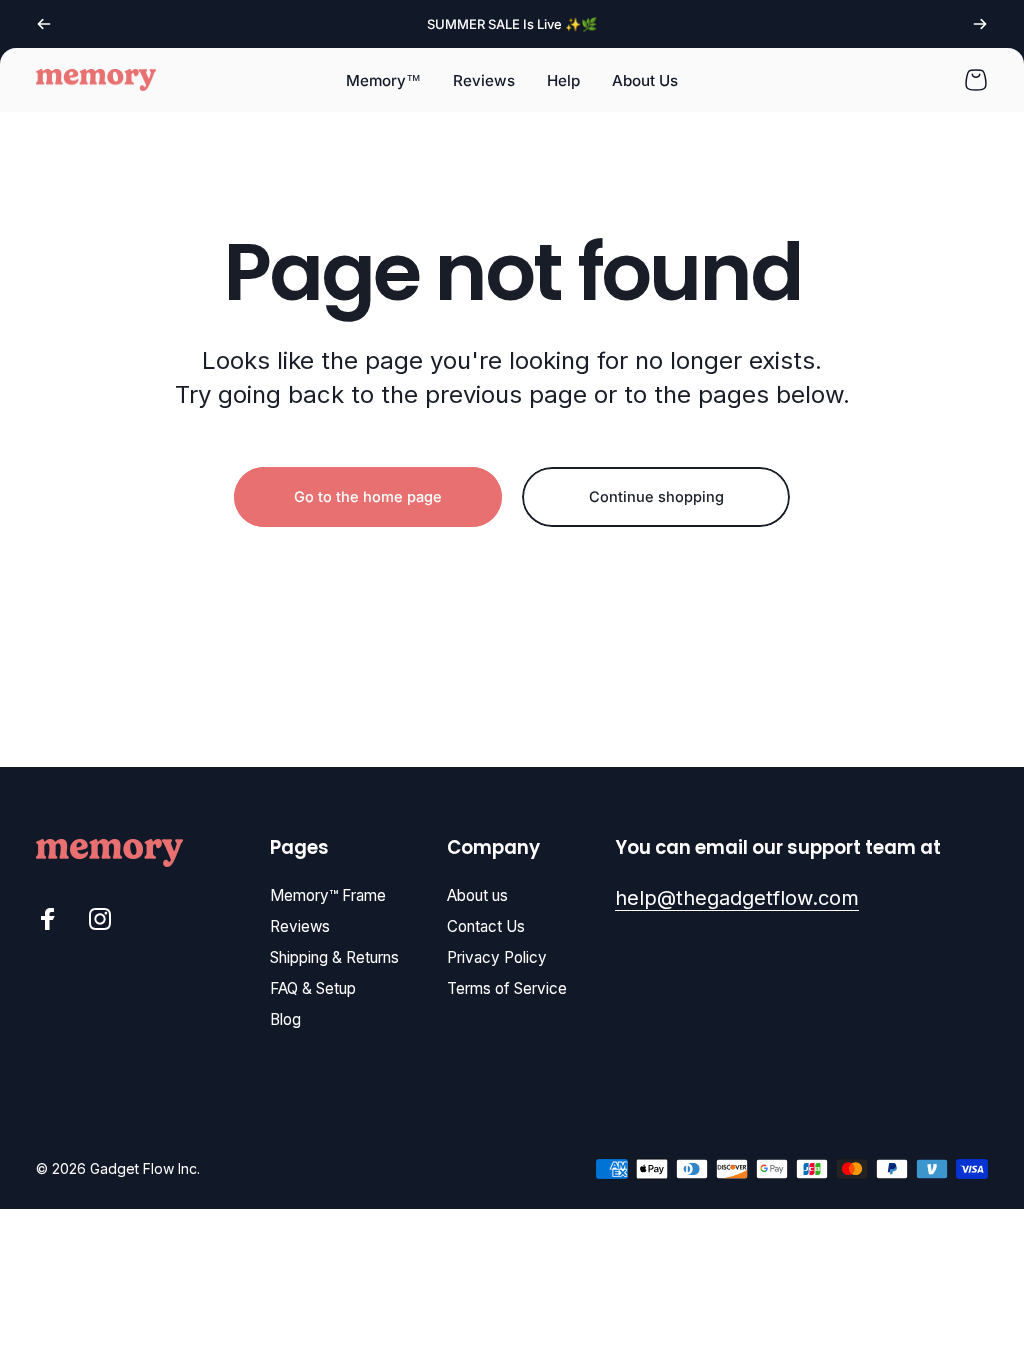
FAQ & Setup (313, 988)
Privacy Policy (497, 957)
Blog (285, 1019)
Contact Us (486, 926)
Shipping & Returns (334, 957)
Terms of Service (507, 988)
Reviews (300, 926)
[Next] (980, 24)
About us (477, 895)
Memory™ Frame (328, 895)
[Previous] (44, 24)
